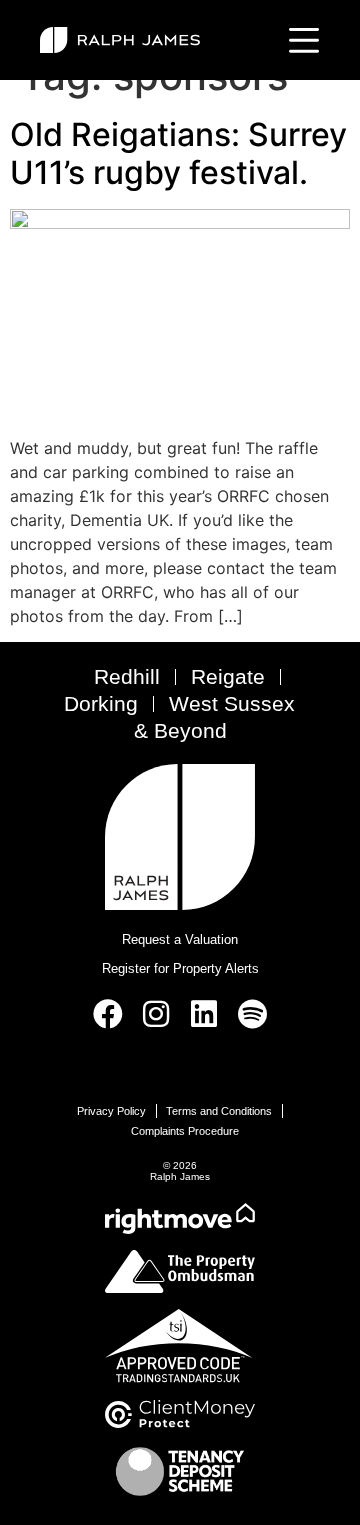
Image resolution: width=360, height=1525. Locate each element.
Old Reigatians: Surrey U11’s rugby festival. (178, 153)
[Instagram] (156, 1014)
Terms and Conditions (219, 1111)
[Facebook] (108, 1014)
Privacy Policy (111, 1111)
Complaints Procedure (185, 1131)
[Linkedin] (204, 1014)
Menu (300, 40)
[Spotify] (252, 1014)
